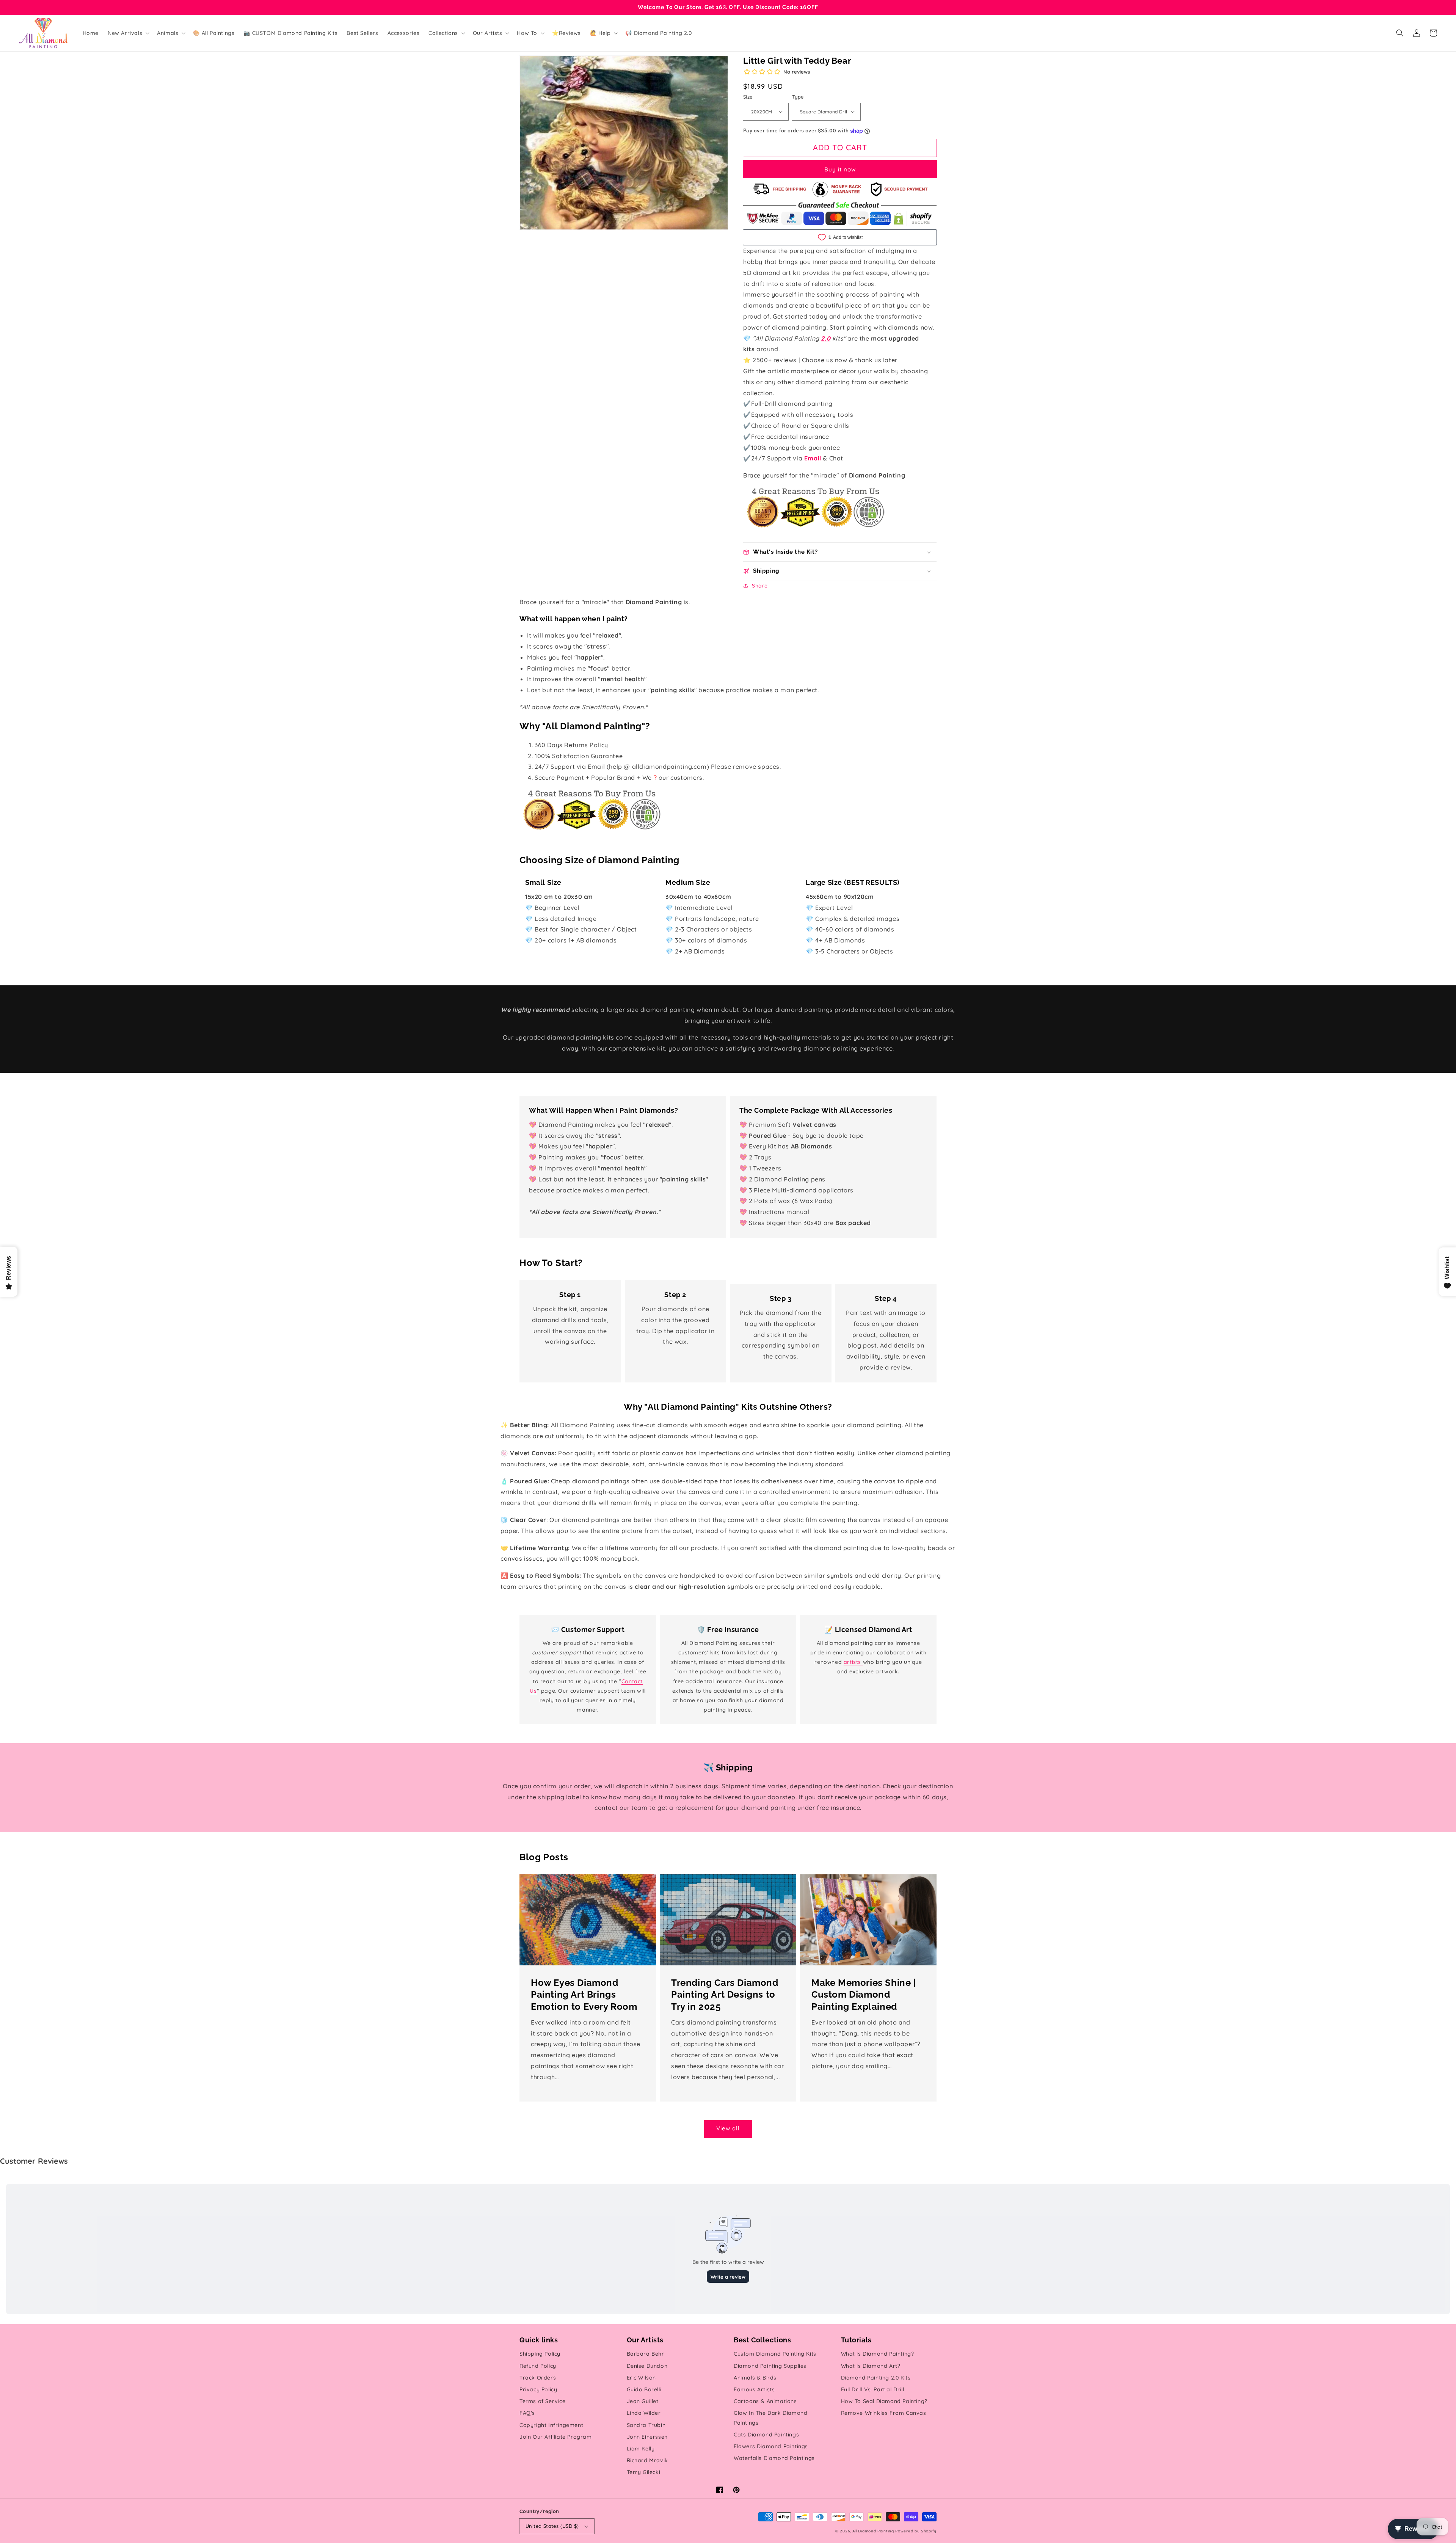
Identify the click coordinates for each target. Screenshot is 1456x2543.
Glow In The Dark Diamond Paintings (770, 2418)
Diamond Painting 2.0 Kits (876, 2378)
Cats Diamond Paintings (766, 2435)
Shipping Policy (540, 2354)
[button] (1400, 33)
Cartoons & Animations (765, 2401)
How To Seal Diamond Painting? (884, 2401)
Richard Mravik (647, 2460)
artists (853, 1662)
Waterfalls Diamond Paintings (774, 2458)
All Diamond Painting (873, 2531)
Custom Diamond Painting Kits (775, 2354)
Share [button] (760, 586)
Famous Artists (754, 2389)
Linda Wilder (644, 2413)
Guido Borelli (644, 2389)
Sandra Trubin (646, 2425)
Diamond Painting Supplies (770, 2366)
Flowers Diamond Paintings (771, 2446)
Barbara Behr (646, 2354)
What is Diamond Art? (871, 2366)
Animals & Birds (755, 2378)
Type (798, 97)
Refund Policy (538, 2366)
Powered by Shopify (916, 2531)
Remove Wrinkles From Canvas (884, 2413)
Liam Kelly (641, 2449)
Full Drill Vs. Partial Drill (873, 2389)
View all (728, 2128)
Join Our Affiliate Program (556, 2437)
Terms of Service (543, 2401)
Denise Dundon (647, 2366)
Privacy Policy (538, 2389)
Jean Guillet (643, 2401)
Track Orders (538, 2378)
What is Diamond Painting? (878, 2354)
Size (748, 97)
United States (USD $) (552, 2526)
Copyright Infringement (551, 2425)
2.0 (826, 338)
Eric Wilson (642, 2378)
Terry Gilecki (644, 2472)
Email (813, 458)
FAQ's (527, 2413)
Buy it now (840, 169)
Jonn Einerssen (647, 2437)
